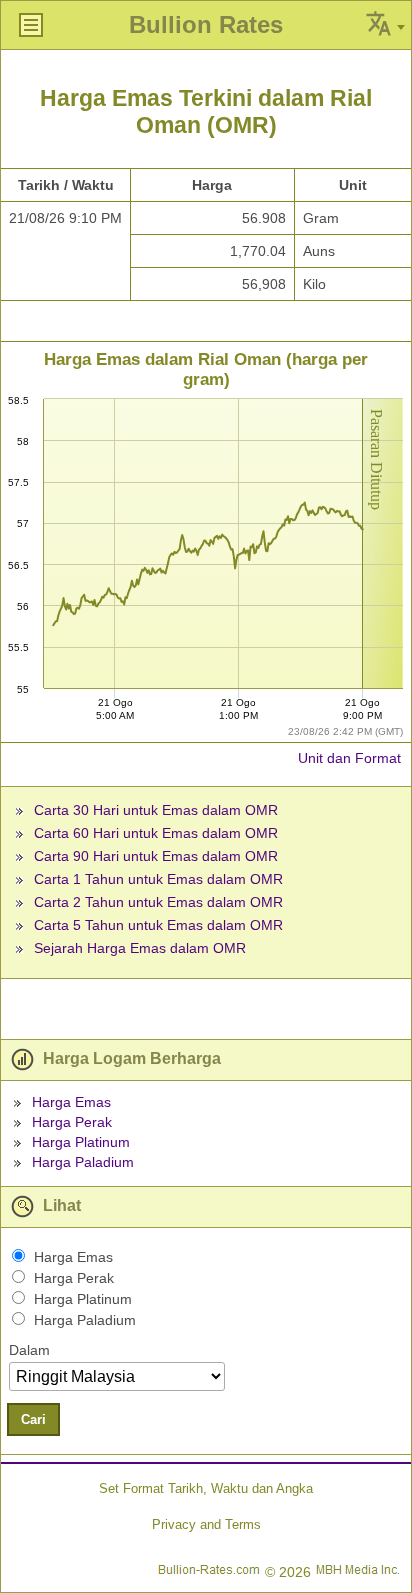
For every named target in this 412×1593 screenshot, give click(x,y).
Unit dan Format (349, 758)
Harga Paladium (83, 1162)
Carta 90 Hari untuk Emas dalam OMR (156, 856)
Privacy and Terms (206, 1524)
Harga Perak (72, 1122)
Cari (33, 1419)
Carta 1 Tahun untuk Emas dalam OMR (158, 879)
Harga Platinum (81, 1142)
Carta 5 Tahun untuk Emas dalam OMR (158, 925)
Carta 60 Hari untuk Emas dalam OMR (156, 833)
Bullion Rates (206, 24)
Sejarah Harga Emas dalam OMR (140, 948)
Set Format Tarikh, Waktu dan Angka (206, 1488)
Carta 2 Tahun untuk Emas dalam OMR (158, 902)
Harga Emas (71, 1102)
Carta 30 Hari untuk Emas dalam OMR (156, 810)
